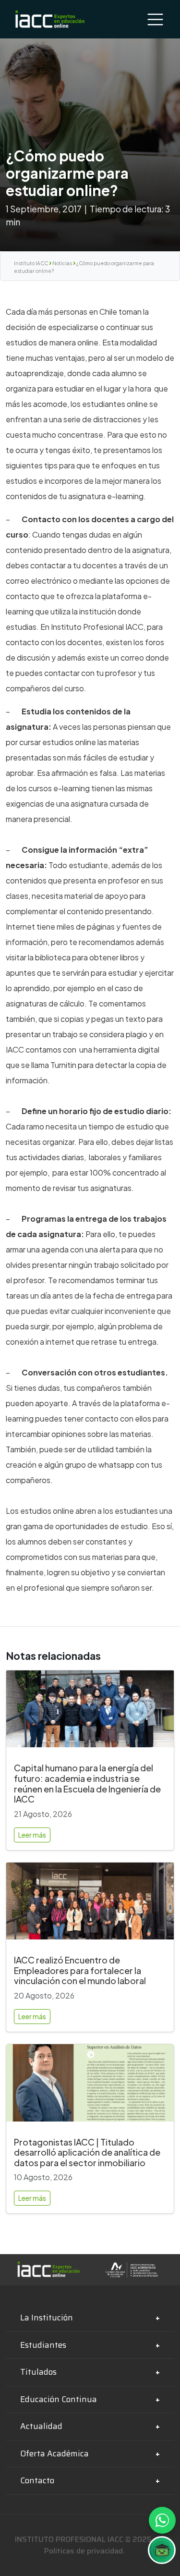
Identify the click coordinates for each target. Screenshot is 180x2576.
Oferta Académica (54, 2453)
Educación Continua (59, 2399)
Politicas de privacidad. (84, 2551)
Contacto (37, 2480)
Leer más (32, 1835)
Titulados (38, 2372)
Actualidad (41, 2426)
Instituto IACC (31, 263)
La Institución (47, 2318)
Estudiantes (43, 2345)
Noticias (62, 263)
